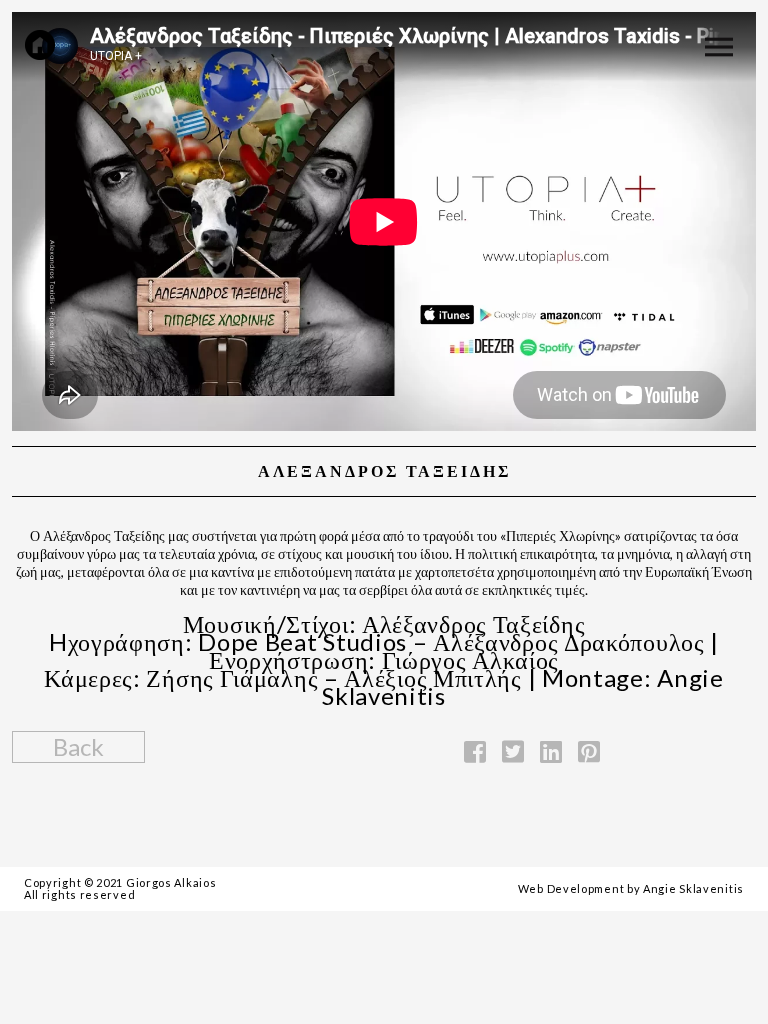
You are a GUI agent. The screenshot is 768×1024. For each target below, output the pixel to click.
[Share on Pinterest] (589, 751)
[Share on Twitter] (513, 751)
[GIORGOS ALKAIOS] (40, 45)
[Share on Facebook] (475, 751)
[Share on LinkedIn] (551, 751)
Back (78, 746)
